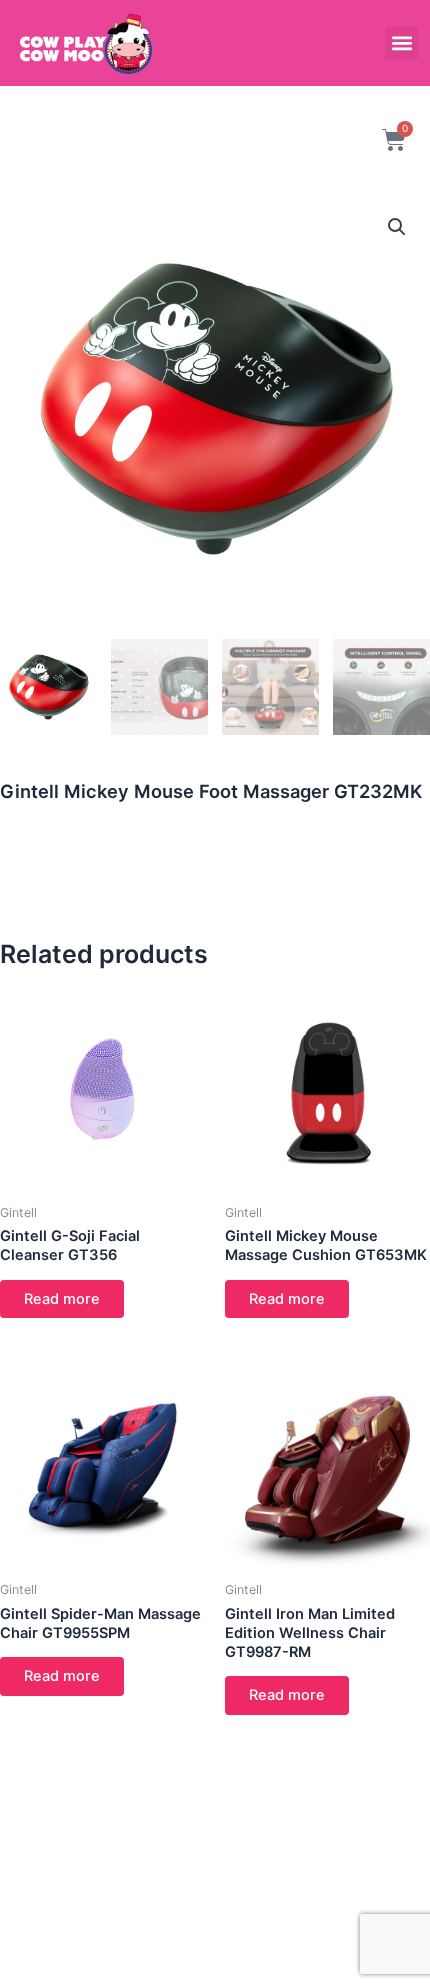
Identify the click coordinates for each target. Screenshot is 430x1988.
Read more (62, 1299)
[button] (401, 43)
